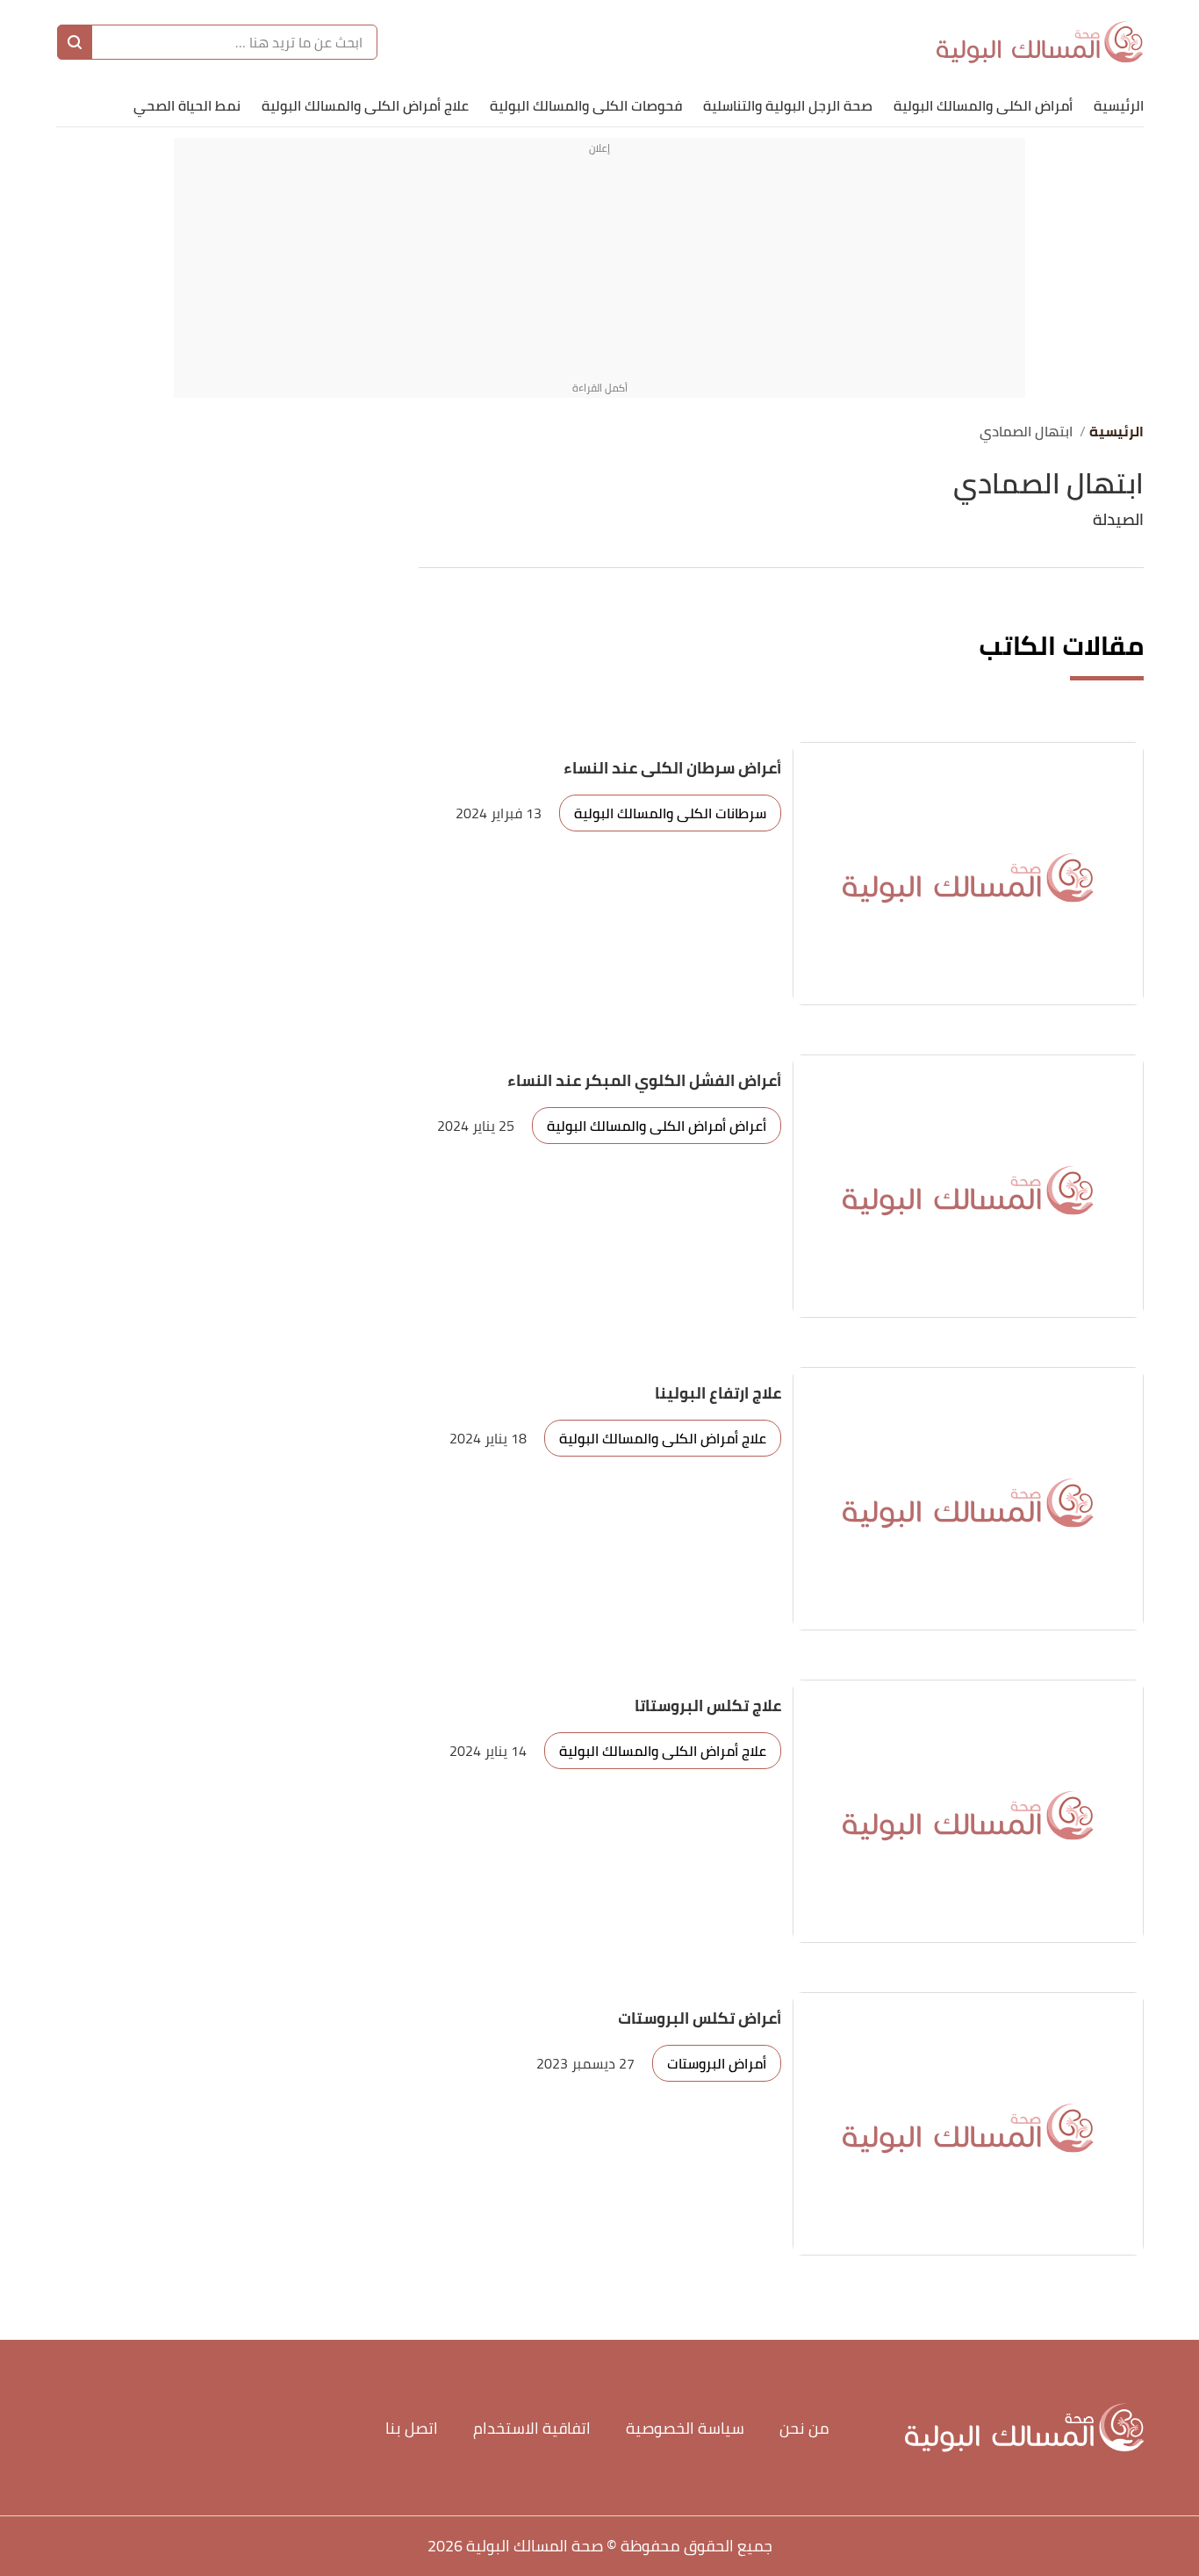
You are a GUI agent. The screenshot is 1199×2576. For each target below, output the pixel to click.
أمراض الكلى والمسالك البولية (983, 105)
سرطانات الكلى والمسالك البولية (670, 813)
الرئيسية (1119, 105)
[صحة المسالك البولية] (1040, 42)
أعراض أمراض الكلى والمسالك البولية (657, 1126)
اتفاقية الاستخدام (532, 2428)
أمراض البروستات (717, 2063)
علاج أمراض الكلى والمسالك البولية (365, 105)
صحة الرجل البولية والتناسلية (788, 105)
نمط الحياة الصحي (187, 105)
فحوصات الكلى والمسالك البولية (586, 105)
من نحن (804, 2428)
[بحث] (75, 42)
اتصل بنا (412, 2428)
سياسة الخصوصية (685, 2428)
